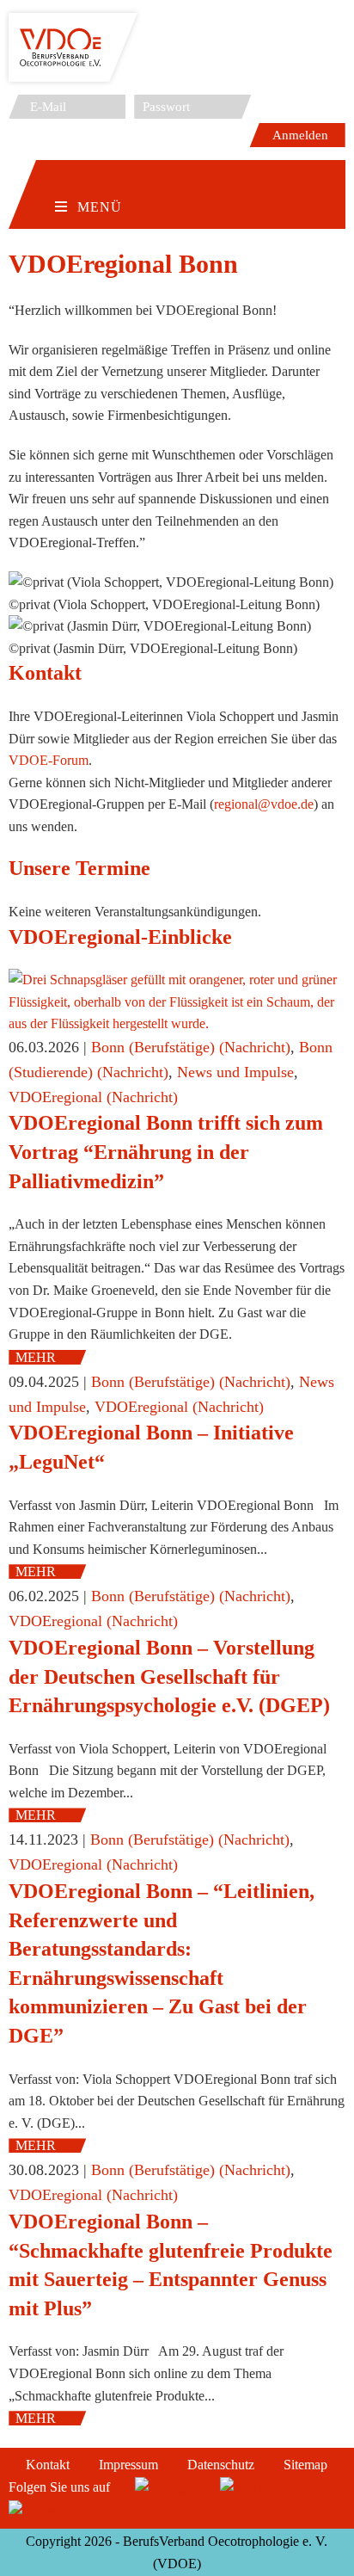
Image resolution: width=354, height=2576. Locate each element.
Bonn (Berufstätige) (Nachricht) (191, 1047)
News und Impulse (235, 1072)
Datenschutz (221, 2465)
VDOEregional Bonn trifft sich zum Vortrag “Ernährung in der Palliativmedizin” (166, 1152)
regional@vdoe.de (264, 804)
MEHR (36, 1357)
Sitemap (305, 2465)
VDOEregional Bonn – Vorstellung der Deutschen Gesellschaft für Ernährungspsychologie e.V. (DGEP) (169, 1676)
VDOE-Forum (49, 760)
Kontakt (48, 2465)
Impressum (128, 2465)
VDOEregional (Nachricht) (93, 1097)
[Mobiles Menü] (88, 180)
